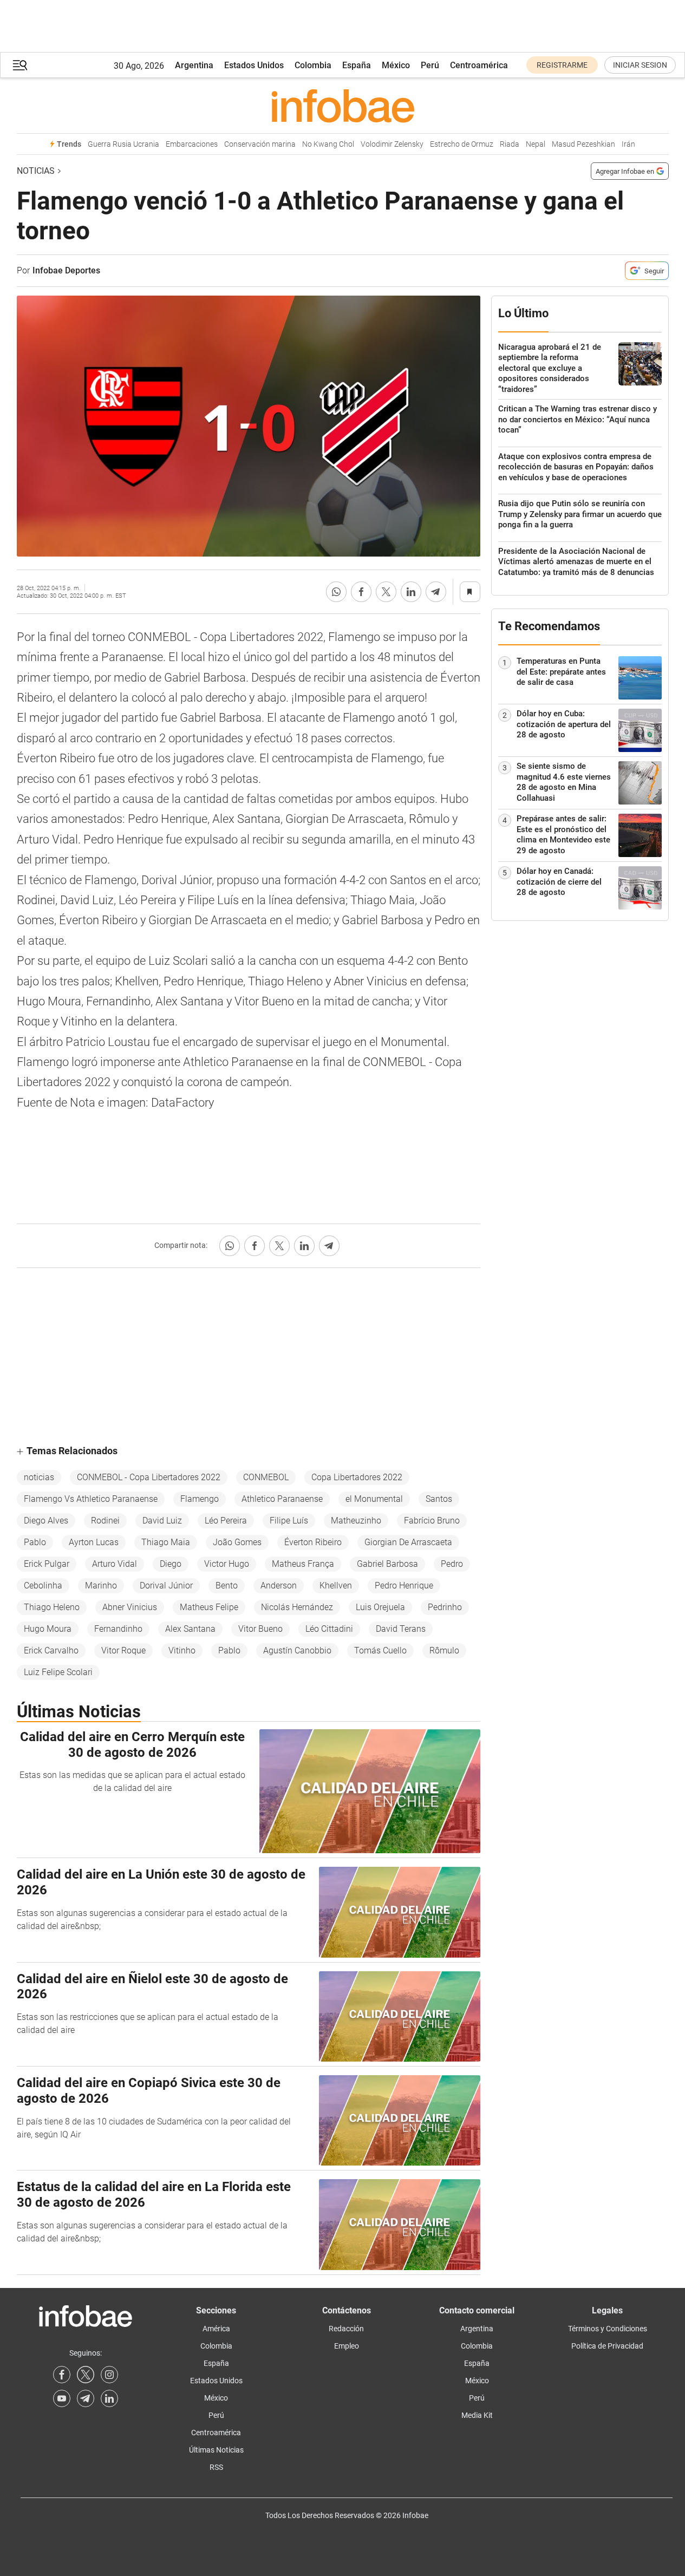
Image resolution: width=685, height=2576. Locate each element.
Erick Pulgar (47, 1564)
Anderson (279, 1586)
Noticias (36, 171)
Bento (227, 1586)
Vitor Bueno (260, 1629)
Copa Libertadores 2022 (357, 1477)
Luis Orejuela (380, 1607)
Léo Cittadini (329, 1629)
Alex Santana (190, 1629)
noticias (39, 1477)
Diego (171, 1564)
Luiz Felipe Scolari (58, 1672)
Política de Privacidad (607, 2346)
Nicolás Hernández (297, 1607)
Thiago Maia (166, 1542)
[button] (20, 65)
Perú (430, 65)
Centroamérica (479, 65)
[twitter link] (86, 2375)
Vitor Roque (123, 1650)
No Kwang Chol (328, 144)
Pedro (452, 1564)
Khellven (336, 1586)
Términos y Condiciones (608, 2329)
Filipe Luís (289, 1521)
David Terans (401, 1629)
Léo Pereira (226, 1521)
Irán (628, 144)
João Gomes (237, 1542)
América (216, 2329)
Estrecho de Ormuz (462, 144)
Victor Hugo (227, 1564)
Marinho (101, 1586)
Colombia (313, 65)
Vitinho (182, 1650)
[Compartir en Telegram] (436, 592)
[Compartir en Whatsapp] (336, 592)
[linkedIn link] (109, 2398)
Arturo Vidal (115, 1564)
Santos (439, 1499)
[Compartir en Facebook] (361, 592)
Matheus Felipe (209, 1607)
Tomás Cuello (380, 1650)
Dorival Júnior (166, 1586)
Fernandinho (118, 1629)
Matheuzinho (356, 1521)
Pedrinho (445, 1607)
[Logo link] (343, 106)
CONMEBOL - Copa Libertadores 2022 (149, 1477)
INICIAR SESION (640, 65)
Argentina (194, 65)
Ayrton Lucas (94, 1542)
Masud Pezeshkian (583, 144)
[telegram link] (86, 2398)
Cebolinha (43, 1586)
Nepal (536, 144)
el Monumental (374, 1499)
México (396, 65)
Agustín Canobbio (297, 1650)
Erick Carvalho (51, 1650)
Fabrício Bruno (432, 1521)
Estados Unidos (254, 65)
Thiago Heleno (52, 1607)
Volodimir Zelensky (392, 144)
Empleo (347, 2346)
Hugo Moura (48, 1629)
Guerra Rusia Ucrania (123, 144)
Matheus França (303, 1564)
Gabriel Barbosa (387, 1564)
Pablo (35, 1542)
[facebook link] (62, 2375)
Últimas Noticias (216, 2450)
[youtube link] (62, 2398)
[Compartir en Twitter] (386, 592)
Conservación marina (260, 144)
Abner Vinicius (130, 1607)
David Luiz (162, 1521)
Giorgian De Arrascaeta (408, 1542)
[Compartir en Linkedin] (411, 592)
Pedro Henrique (404, 1586)
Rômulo (444, 1650)
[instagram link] (109, 2375)
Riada (510, 144)
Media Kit (477, 2415)
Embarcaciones (192, 144)
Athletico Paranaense (282, 1499)
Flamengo (200, 1499)
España (357, 65)
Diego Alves (46, 1521)
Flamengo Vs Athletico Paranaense (91, 1499)
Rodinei (105, 1521)
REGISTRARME (562, 65)
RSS (216, 2467)
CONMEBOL (266, 1477)
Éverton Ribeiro (313, 1542)
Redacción (346, 2329)
